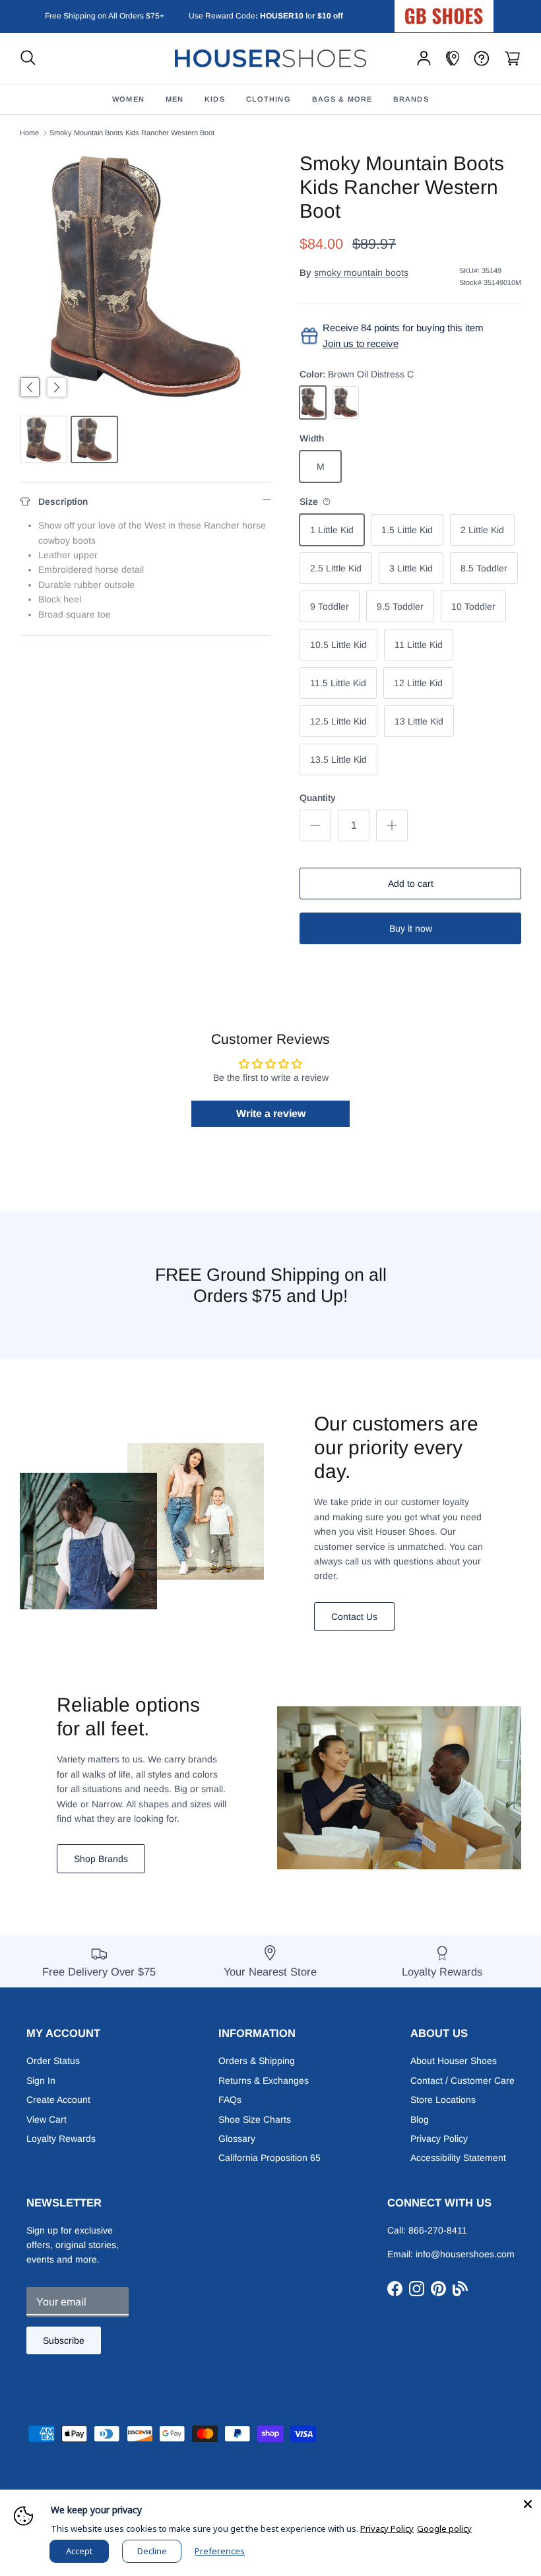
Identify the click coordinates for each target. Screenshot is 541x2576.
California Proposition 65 (270, 2158)
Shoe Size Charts (255, 2119)
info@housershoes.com (465, 2254)
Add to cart (411, 884)
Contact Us (354, 1617)
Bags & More (342, 99)
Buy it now (411, 928)
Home (29, 133)
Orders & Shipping (257, 2061)
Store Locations (443, 2100)
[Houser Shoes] (270, 58)
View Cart (47, 2119)
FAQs (230, 2100)
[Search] (28, 58)
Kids (214, 99)
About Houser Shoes (454, 2061)
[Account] (424, 58)
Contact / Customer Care (462, 2080)
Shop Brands (101, 1859)
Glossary (237, 2139)
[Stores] (453, 58)
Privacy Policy (439, 2139)
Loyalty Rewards (61, 2139)
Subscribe (64, 2340)
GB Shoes (477, 11)
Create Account (58, 2100)
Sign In (41, 2080)
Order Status (53, 2061)
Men (175, 99)
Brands (411, 99)
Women (128, 99)
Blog (420, 2119)
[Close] (528, 2503)
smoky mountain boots (361, 273)
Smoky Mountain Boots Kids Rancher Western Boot (132, 133)
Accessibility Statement (458, 2158)
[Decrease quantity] (315, 825)
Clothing (269, 99)
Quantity (318, 798)
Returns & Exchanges (264, 2080)
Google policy (444, 2528)
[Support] (482, 58)
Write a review (271, 1113)
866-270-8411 (438, 2230)
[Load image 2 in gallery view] (145, 277)
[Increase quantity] (392, 825)
